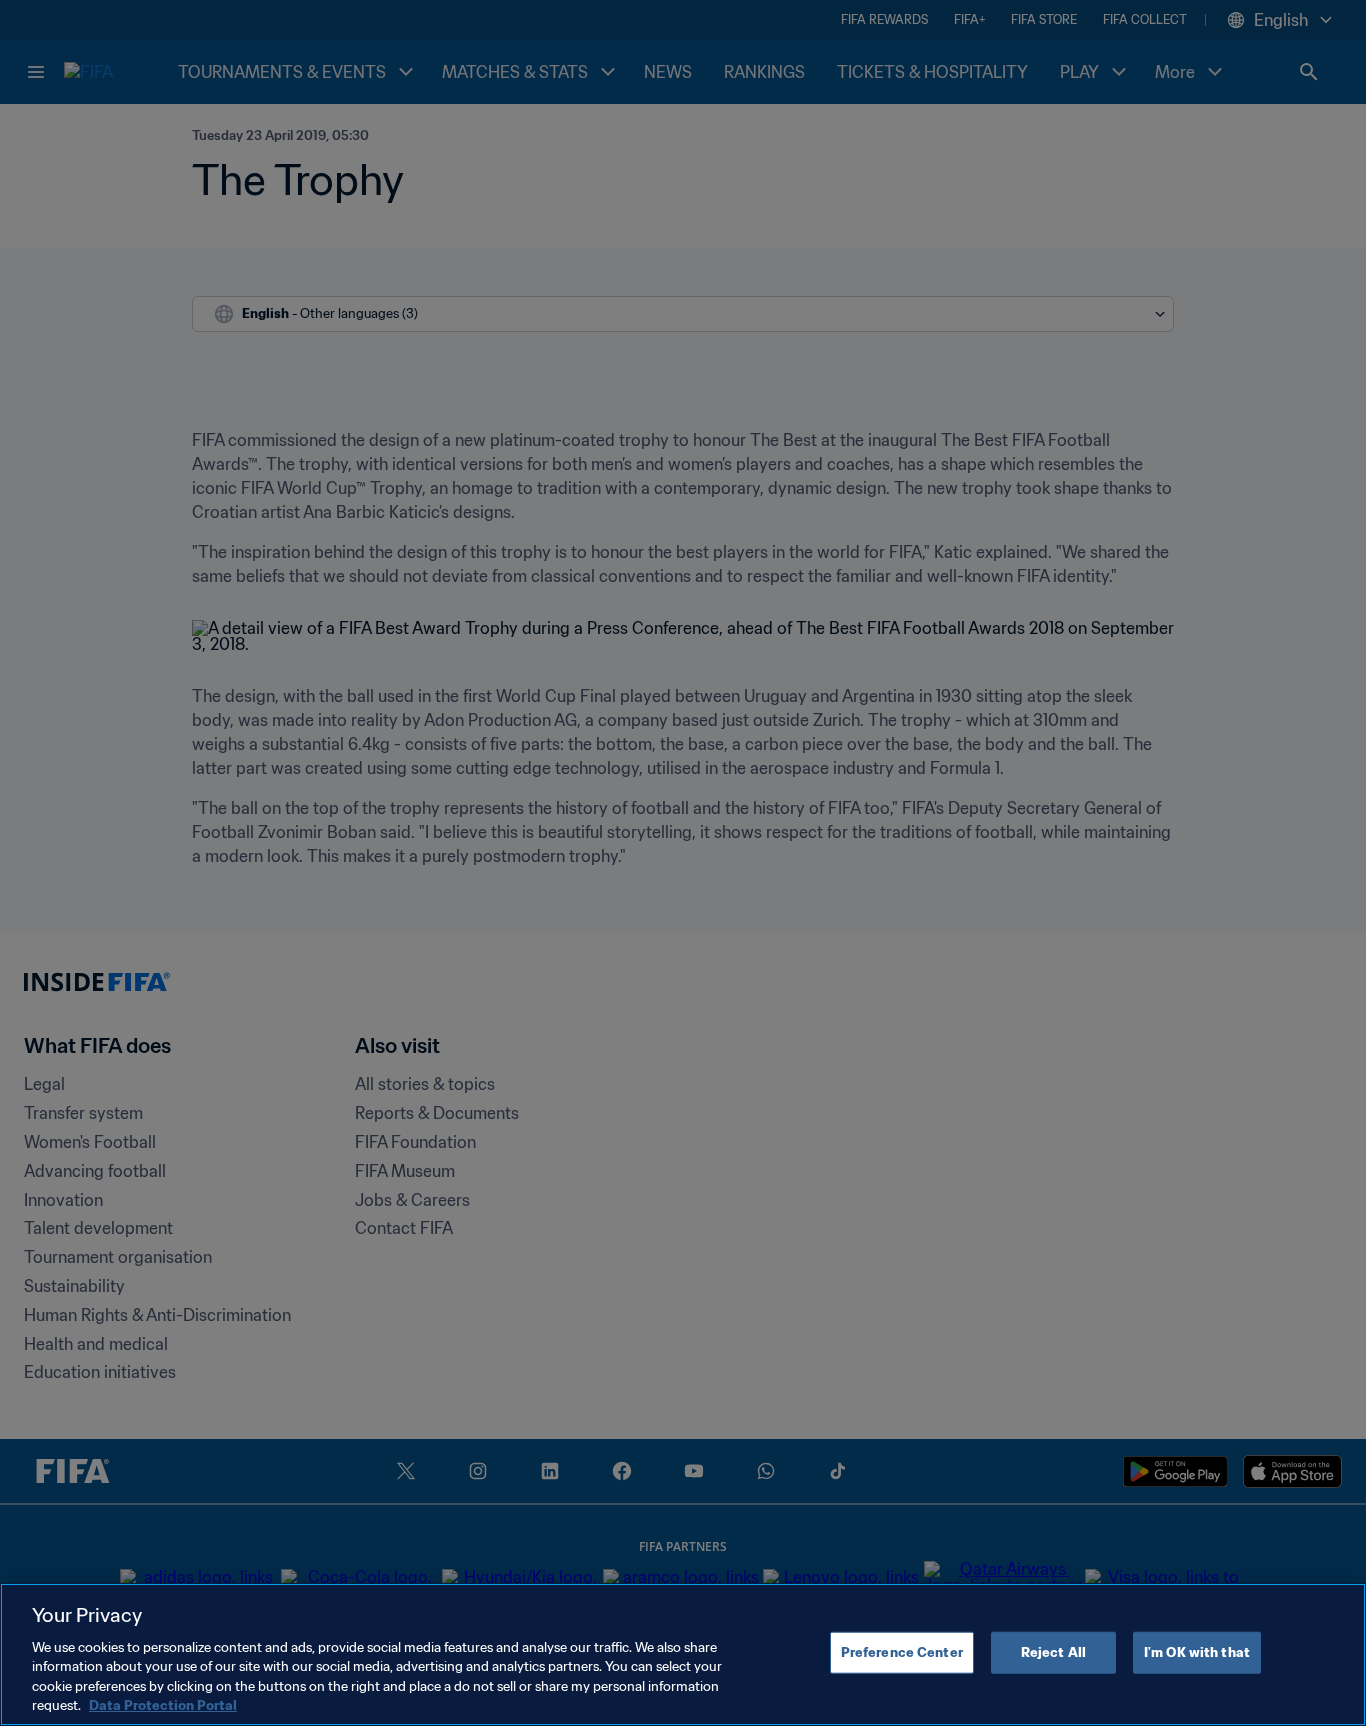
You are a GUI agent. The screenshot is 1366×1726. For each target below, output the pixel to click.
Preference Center (902, 1652)
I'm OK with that (1197, 1652)
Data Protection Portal (163, 1705)
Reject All (1053, 1652)
